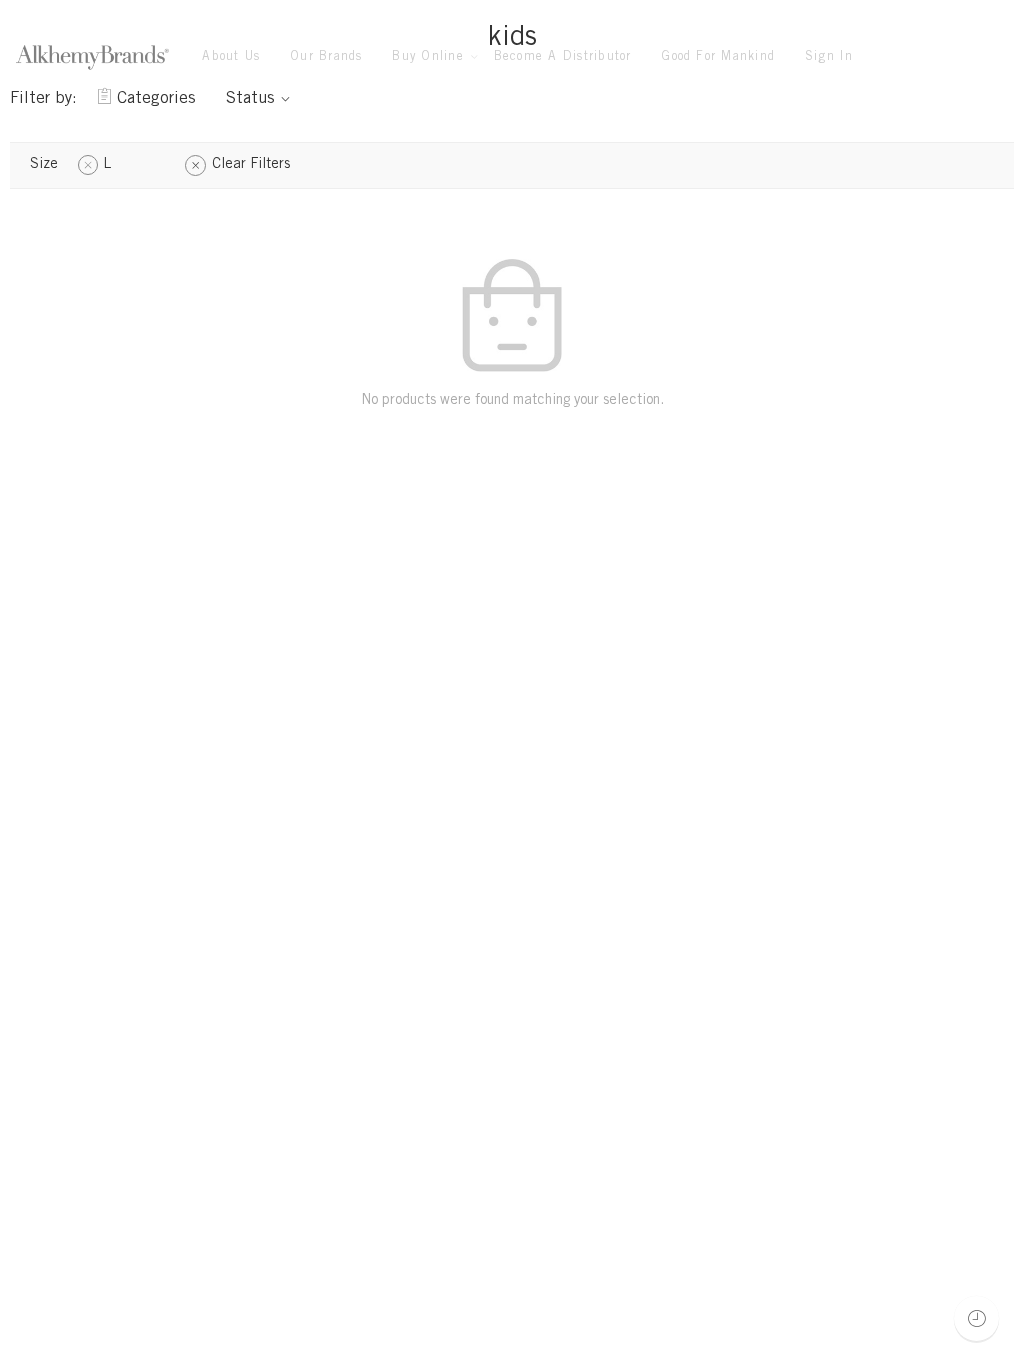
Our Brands (326, 57)
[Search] (1001, 57)
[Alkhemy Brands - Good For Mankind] (92, 57)
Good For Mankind (718, 57)
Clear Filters (251, 165)
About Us (231, 57)
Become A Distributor (563, 57)
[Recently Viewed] (976, 1318)
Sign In (829, 57)
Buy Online (427, 57)
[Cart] (962, 58)
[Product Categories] (923, 58)
